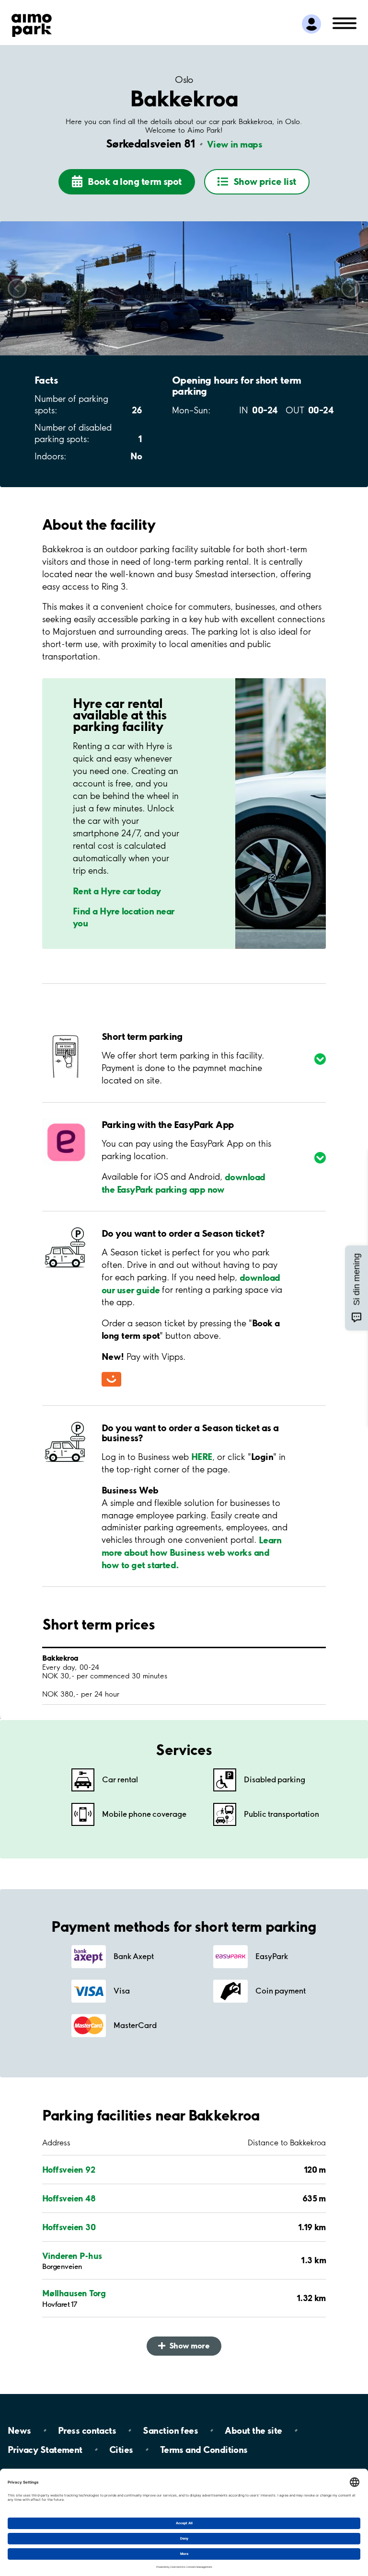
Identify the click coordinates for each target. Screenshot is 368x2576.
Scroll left (17, 288)
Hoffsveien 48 (69, 2198)
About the (253, 2430)
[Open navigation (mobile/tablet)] (345, 23)
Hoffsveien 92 (69, 2170)
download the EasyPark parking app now (184, 1183)
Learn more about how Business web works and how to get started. (191, 1552)
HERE (202, 1457)
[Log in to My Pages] (311, 24)
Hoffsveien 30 (69, 2227)
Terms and (204, 2450)
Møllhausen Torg (74, 2293)
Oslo (184, 80)
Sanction (170, 2430)
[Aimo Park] (32, 23)
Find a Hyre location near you (124, 917)
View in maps (235, 144)
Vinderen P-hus (72, 2256)
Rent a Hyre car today (117, 890)
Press (87, 2430)
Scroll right (351, 288)
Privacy (45, 2450)
